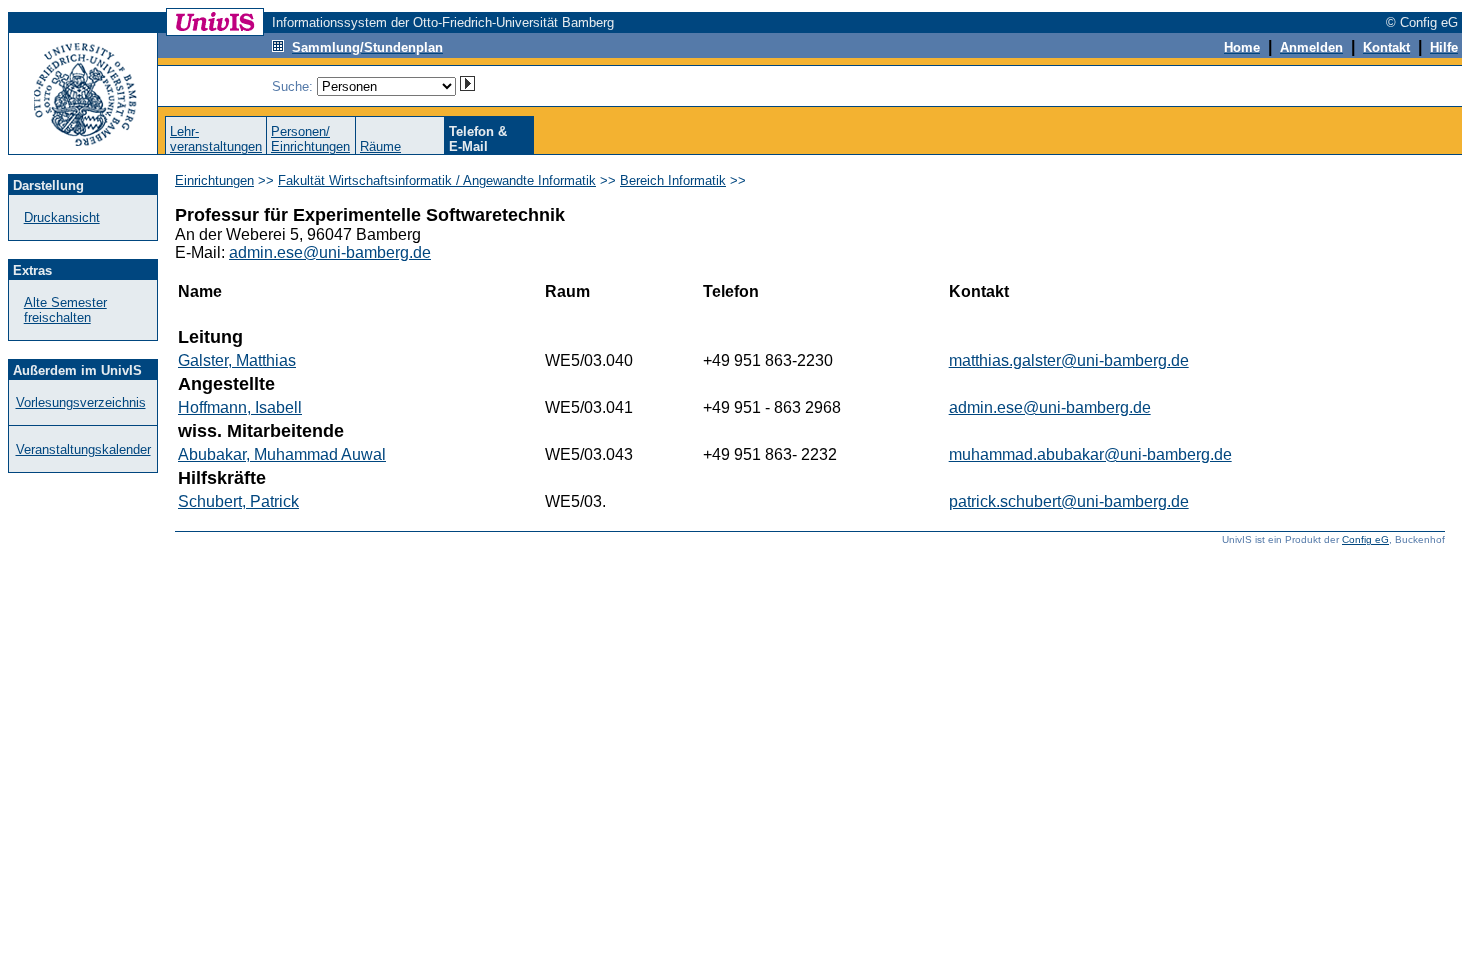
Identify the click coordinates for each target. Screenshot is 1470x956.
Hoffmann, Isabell (240, 407)
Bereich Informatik (673, 180)
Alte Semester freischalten (65, 310)
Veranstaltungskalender (83, 449)
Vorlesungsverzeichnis (81, 402)
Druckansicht (62, 217)
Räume (380, 146)
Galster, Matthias (237, 360)
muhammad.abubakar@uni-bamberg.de (1090, 454)
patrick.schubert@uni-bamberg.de (1069, 501)
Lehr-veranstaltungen (216, 139)
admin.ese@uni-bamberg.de (330, 252)
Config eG (1365, 539)
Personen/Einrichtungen (310, 139)
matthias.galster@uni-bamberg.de (1069, 360)
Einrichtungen (214, 180)
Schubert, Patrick (238, 501)
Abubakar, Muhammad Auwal (282, 454)
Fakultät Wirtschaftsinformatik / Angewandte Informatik (437, 180)
